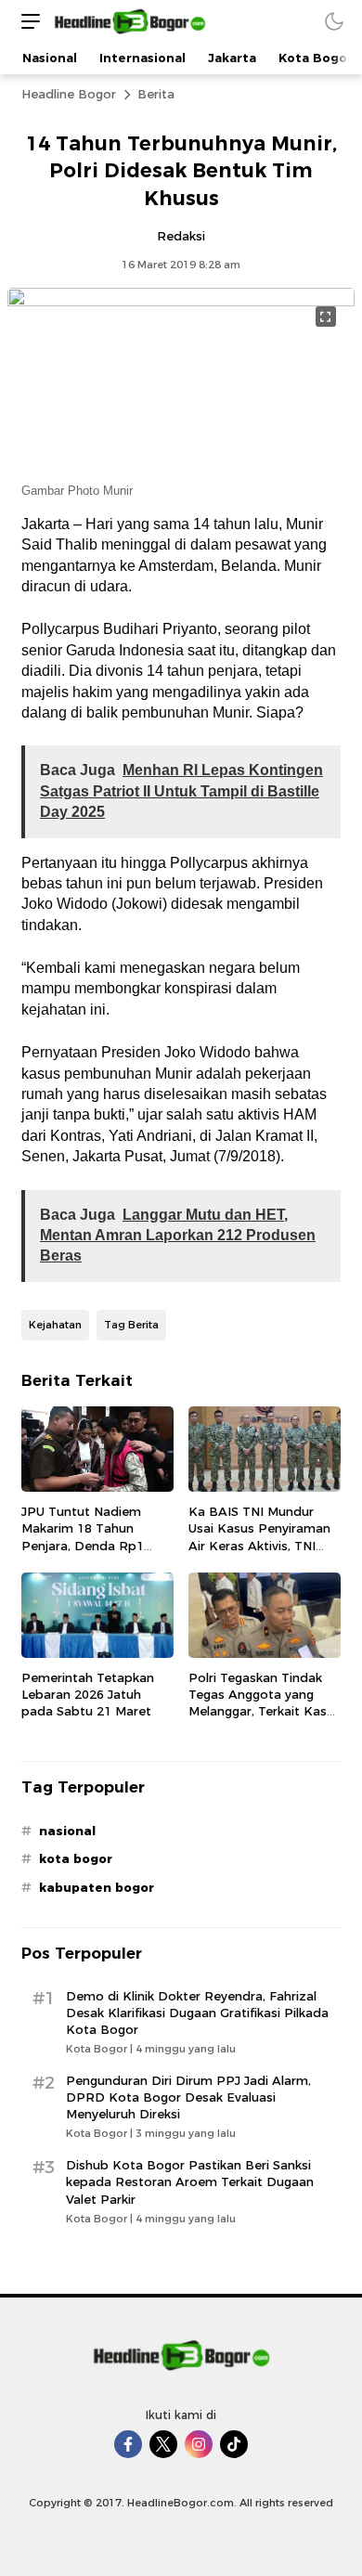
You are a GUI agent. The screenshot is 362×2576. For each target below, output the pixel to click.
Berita (156, 94)
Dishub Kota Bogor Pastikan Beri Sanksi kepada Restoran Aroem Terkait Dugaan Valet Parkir (190, 2181)
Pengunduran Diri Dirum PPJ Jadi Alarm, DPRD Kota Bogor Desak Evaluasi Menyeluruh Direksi (188, 2097)
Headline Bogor (69, 94)
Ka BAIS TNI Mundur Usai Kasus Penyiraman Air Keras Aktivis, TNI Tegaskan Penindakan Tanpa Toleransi (259, 1545)
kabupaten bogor (97, 1887)
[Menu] (26, 21)
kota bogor (76, 1858)
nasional (67, 1831)
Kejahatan (55, 1325)
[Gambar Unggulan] (181, 302)
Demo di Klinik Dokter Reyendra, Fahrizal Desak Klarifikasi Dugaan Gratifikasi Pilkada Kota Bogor (197, 2013)
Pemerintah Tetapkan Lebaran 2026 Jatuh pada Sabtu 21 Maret (88, 1694)
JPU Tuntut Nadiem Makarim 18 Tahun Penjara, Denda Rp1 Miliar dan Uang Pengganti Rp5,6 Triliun (92, 1545)
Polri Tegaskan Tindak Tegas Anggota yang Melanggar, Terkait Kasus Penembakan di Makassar (265, 1711)
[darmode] (334, 21)
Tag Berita (131, 1325)
